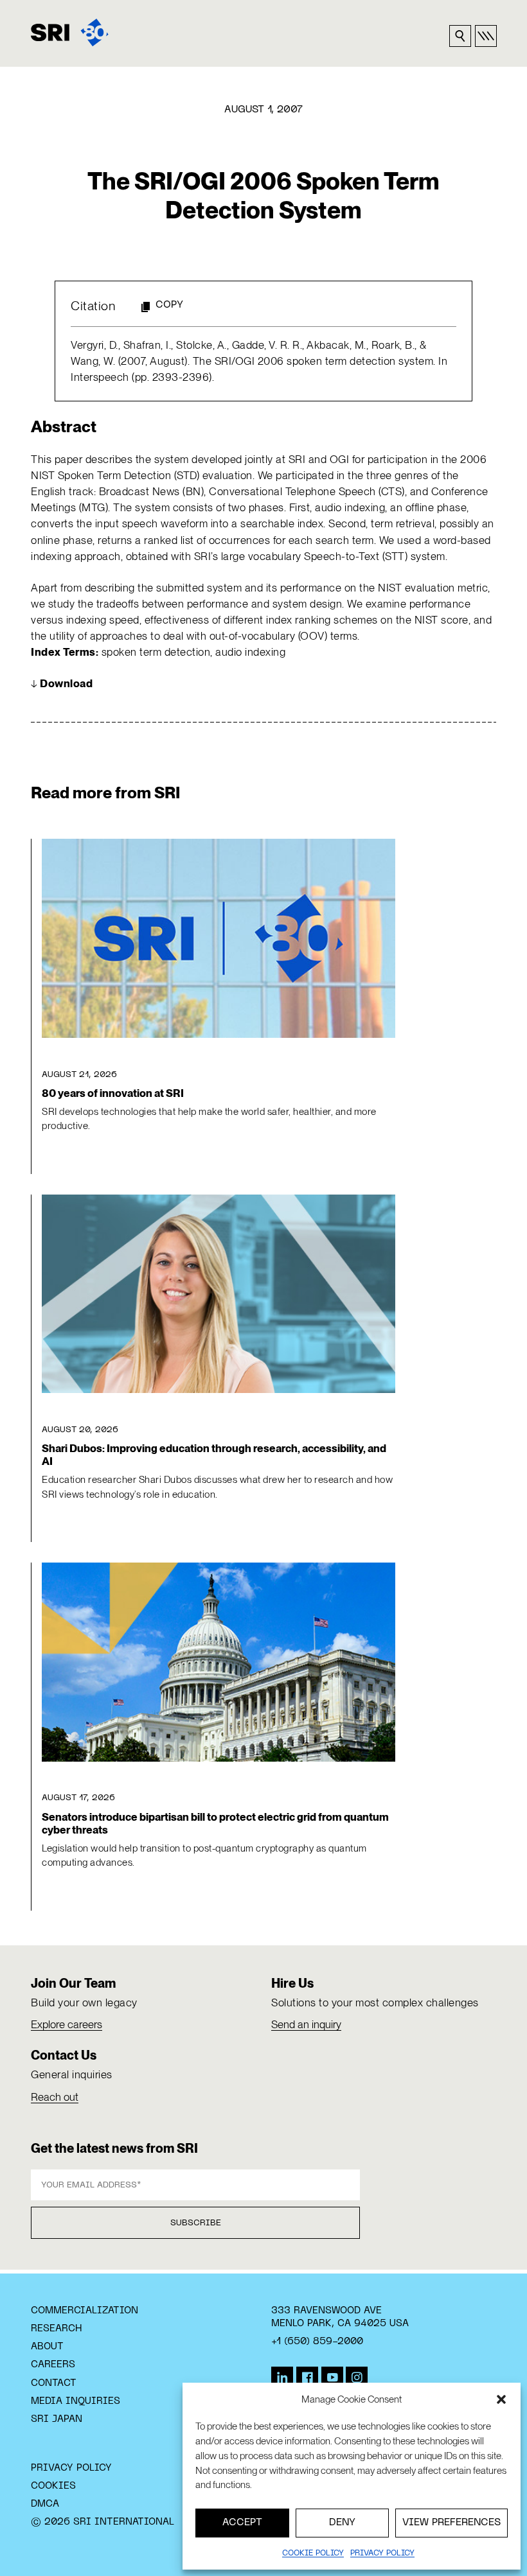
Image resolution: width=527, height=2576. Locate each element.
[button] (501, 2399)
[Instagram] (357, 2378)
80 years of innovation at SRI (113, 1093)
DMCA (45, 2504)
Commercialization (85, 2311)
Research (56, 2329)
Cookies (53, 2486)
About (47, 2347)
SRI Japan (57, 2419)
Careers (53, 2365)
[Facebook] (307, 2378)
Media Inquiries (76, 2401)
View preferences (451, 2523)
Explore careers (67, 2024)
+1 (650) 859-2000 (317, 2342)
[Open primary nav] (486, 36)
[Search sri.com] (460, 36)
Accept (242, 2523)
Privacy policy (382, 2554)
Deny (342, 2523)
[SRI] (70, 32)
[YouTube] (332, 2378)
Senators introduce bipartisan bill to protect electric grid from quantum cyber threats (215, 1823)
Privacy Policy (71, 2468)
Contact (54, 2383)
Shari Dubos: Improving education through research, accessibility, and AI (214, 1455)
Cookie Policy (313, 2554)
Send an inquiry (306, 2024)
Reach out (55, 2097)
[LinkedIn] (282, 2378)
